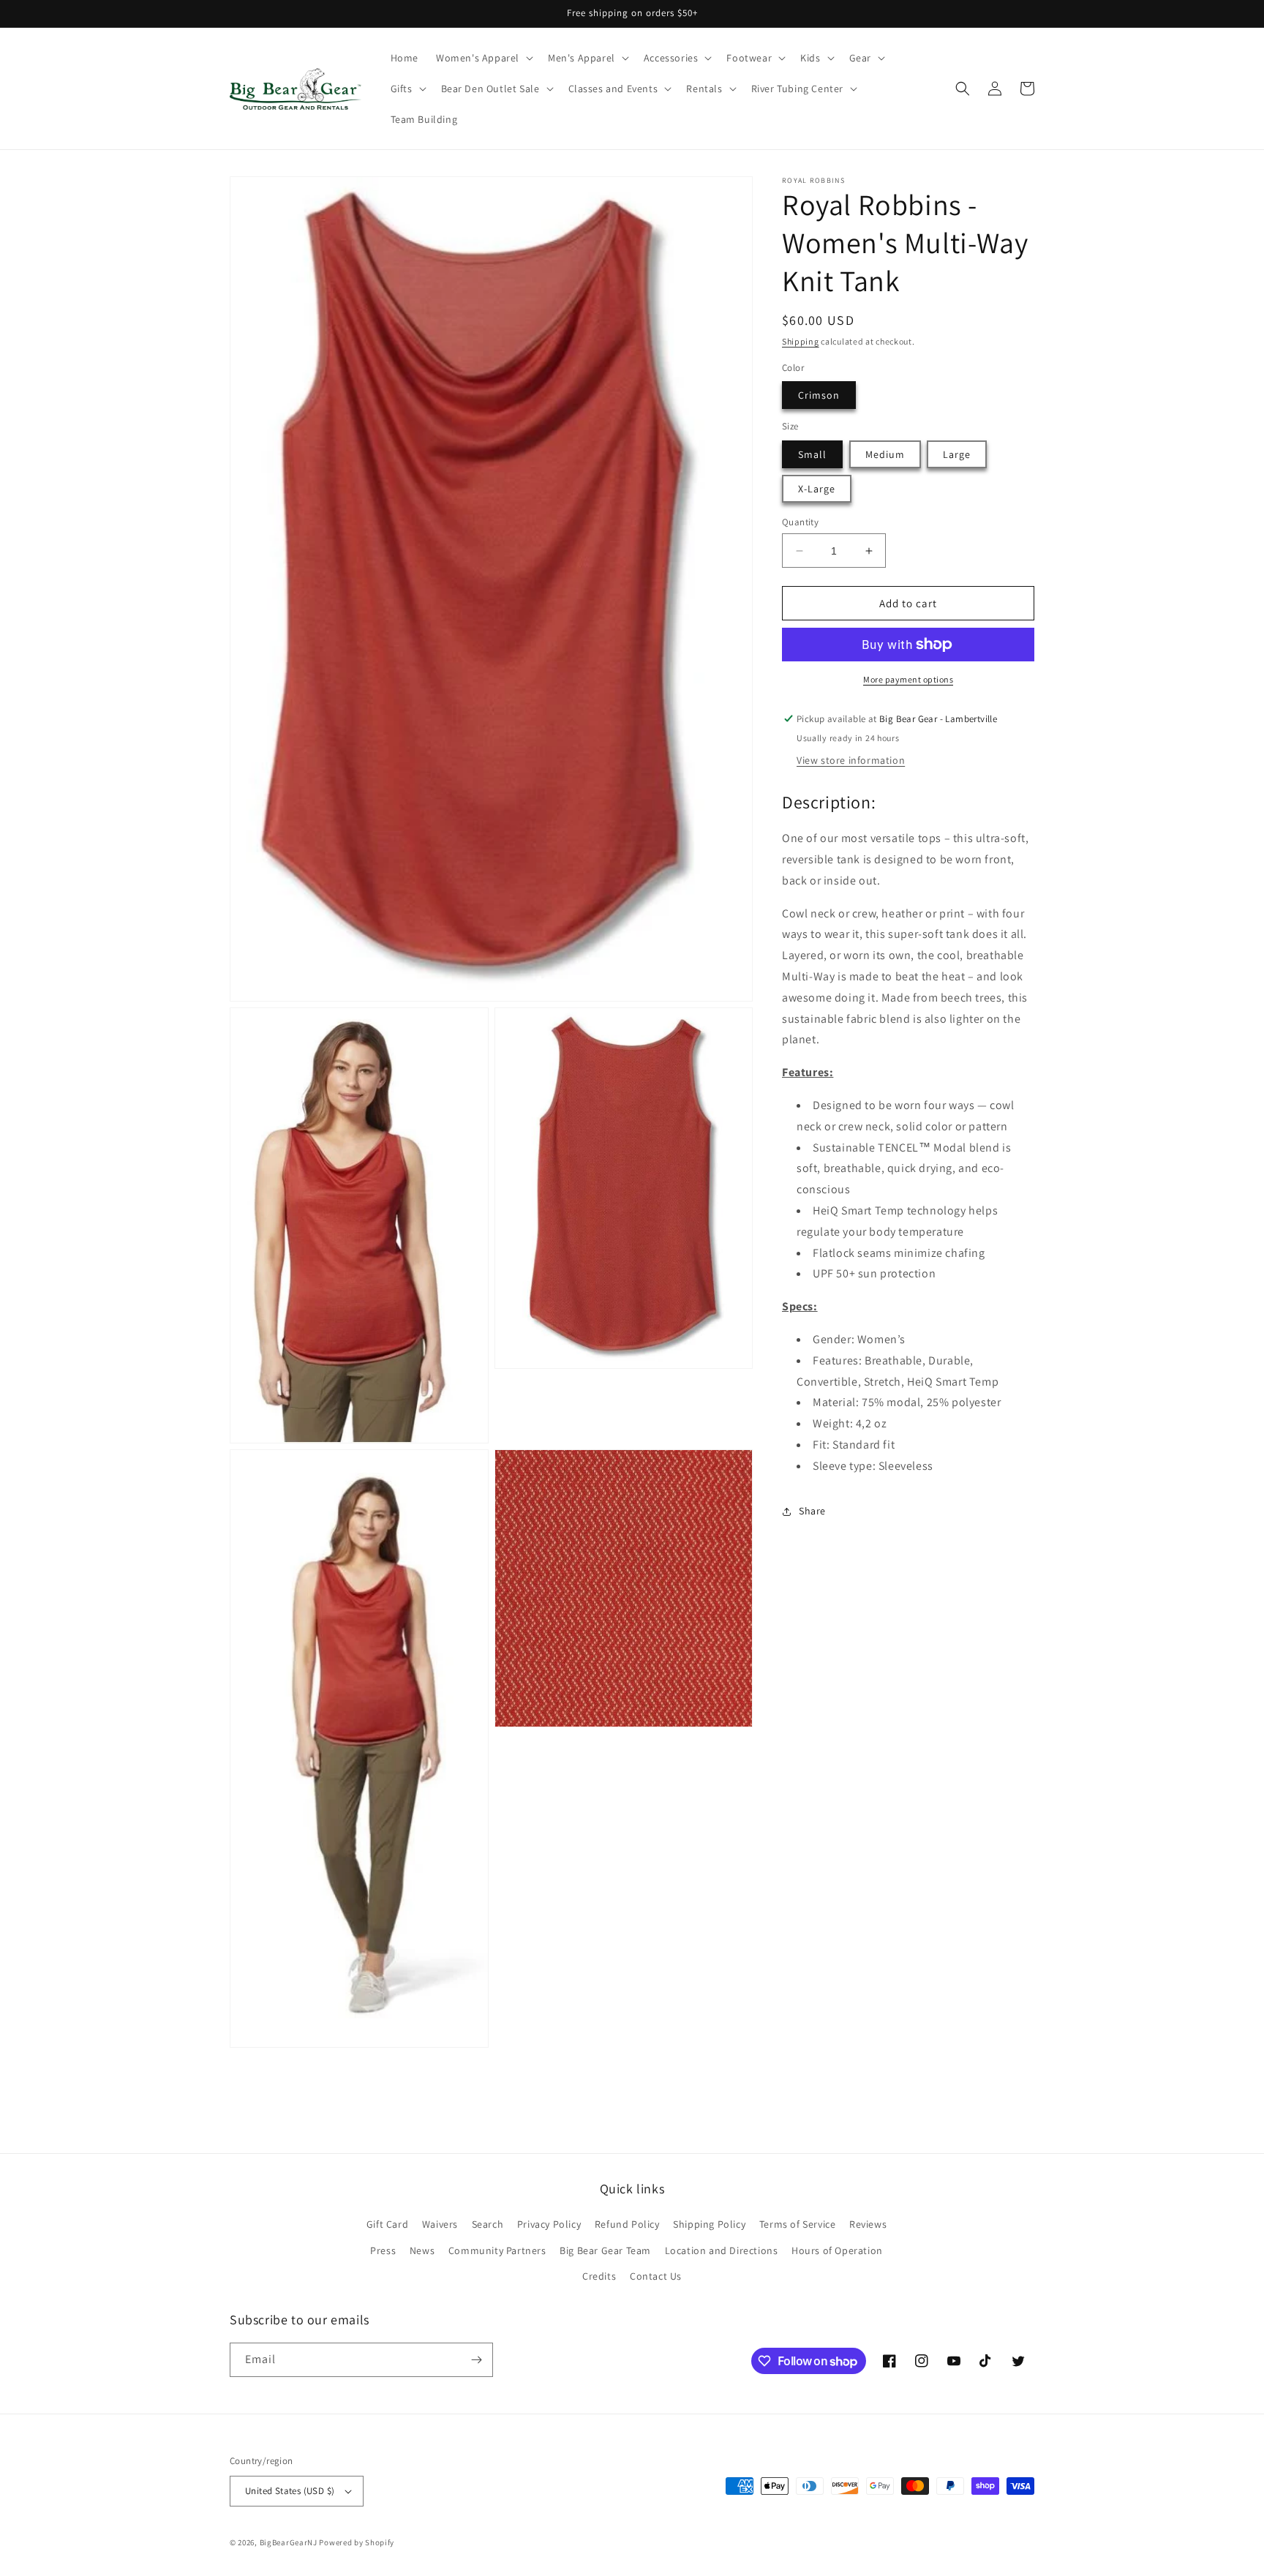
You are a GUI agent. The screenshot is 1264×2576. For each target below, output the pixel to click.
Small (812, 454)
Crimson (819, 395)
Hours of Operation (837, 2250)
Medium (885, 454)
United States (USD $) (290, 2491)
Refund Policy (627, 2224)
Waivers (440, 2224)
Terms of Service (798, 2224)
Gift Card (387, 2224)
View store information (851, 760)
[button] (483, 58)
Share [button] (812, 1511)
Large (957, 454)
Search (488, 2224)
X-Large (817, 489)
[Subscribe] (476, 2360)
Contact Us (656, 2276)
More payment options (908, 679)
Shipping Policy (709, 2224)
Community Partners (497, 2250)
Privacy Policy (549, 2224)
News (422, 2250)
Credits (599, 2276)
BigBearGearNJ (289, 2542)
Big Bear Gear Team (605, 2250)
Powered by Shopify (357, 2542)
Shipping (801, 341)
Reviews (868, 2224)
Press (383, 2250)
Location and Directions (722, 2250)
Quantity (800, 522)
